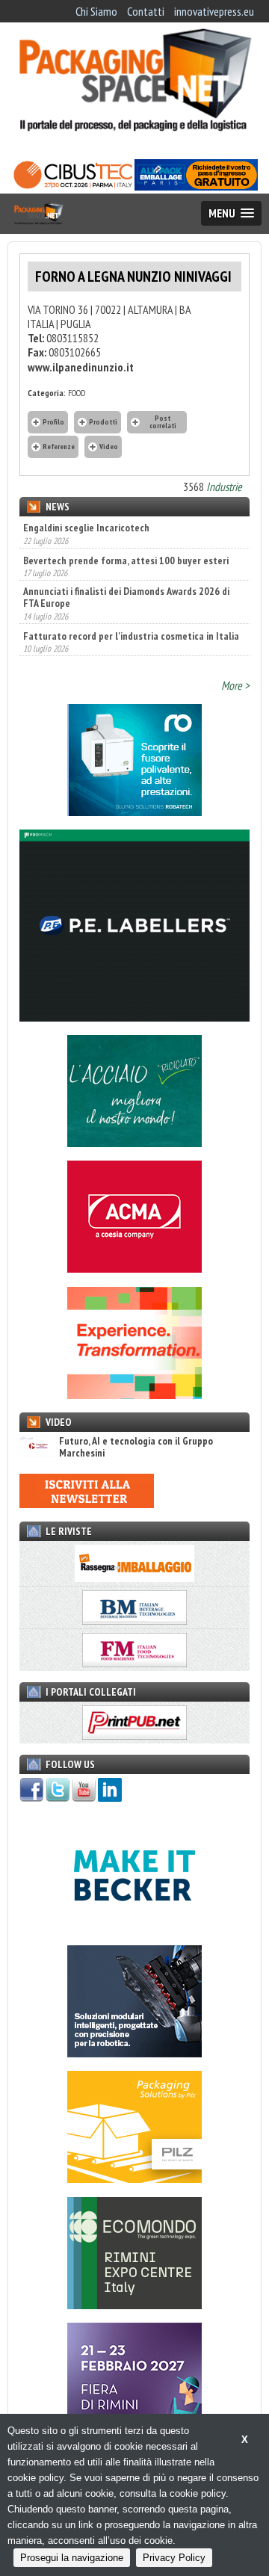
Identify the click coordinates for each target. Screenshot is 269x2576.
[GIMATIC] (134, 2053)
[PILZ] (134, 2178)
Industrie (224, 487)
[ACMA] (134, 1268)
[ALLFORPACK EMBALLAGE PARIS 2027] (196, 186)
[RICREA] (134, 1143)
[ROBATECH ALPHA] (134, 812)
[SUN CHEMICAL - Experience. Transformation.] (134, 1394)
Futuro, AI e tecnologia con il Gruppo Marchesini (136, 1447)
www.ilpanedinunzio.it (81, 367)
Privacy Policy (174, 2558)
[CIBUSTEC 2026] (73, 186)
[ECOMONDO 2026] (134, 2305)
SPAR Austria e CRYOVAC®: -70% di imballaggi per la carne (131, 647)
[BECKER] (134, 1927)
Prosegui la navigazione (72, 2558)
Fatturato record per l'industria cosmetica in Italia (131, 611)
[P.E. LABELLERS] (134, 1017)
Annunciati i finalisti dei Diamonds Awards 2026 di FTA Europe (126, 572)
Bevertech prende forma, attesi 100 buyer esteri (126, 535)
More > (235, 685)
